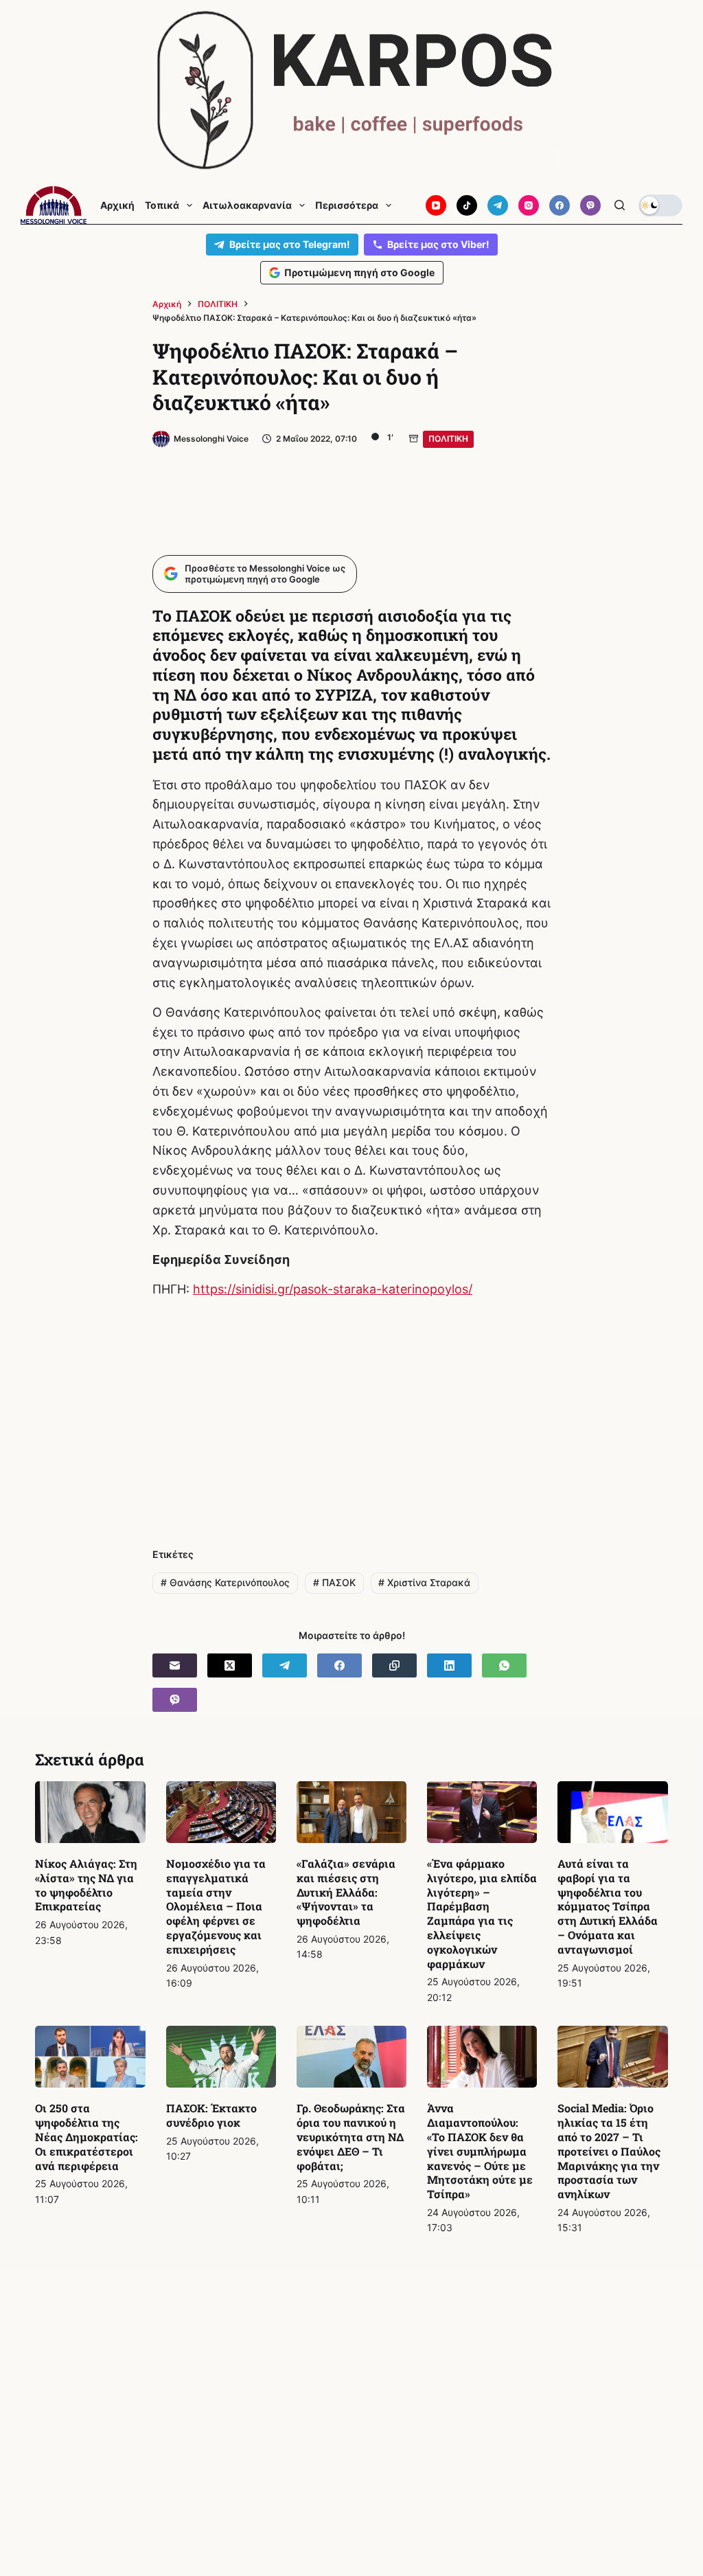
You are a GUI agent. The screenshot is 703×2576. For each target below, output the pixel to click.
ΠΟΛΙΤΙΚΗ (448, 439)
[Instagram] (529, 205)
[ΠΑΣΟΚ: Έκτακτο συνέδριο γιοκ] (221, 2057)
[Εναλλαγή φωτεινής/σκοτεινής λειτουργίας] (660, 205)
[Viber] (590, 205)
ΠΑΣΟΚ (334, 1582)
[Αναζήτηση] (620, 205)
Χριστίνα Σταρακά (424, 1582)
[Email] (175, 1665)
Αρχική (117, 205)
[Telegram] (498, 205)
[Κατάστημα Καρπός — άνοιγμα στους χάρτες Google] (351, 90)
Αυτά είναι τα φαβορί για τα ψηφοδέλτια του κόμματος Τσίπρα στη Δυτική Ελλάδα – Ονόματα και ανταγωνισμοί (608, 1906)
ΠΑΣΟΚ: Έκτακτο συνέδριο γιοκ (211, 2115)
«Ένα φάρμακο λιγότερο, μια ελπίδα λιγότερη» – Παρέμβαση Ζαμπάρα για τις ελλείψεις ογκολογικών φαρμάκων (482, 1913)
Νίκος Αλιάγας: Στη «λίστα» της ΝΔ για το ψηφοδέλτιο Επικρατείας (86, 1885)
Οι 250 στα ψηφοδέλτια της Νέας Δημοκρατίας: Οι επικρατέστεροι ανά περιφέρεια (87, 2136)
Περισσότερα (347, 205)
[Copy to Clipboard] (394, 1665)
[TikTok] (467, 205)
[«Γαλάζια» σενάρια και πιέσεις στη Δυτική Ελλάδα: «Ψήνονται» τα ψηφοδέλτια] (351, 1812)
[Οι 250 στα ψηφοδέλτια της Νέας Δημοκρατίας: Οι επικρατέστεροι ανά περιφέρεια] (90, 2057)
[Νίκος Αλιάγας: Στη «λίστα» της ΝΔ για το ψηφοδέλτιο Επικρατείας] (90, 1812)
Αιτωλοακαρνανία (247, 205)
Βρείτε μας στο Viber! (438, 244)
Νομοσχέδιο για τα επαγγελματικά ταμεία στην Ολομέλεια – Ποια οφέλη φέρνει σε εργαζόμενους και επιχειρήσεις (216, 1906)
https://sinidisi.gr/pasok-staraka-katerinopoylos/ (333, 1289)
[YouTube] (436, 205)
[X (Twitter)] (230, 1665)
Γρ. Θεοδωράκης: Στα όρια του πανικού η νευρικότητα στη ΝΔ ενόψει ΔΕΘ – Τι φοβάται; (351, 2136)
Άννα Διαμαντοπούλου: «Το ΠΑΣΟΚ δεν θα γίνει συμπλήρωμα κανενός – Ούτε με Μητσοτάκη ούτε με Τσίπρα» (480, 2151)
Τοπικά (162, 205)
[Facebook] (560, 205)
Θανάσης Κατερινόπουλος (225, 1582)
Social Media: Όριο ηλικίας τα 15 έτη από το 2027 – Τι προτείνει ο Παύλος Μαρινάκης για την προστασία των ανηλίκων (609, 2151)
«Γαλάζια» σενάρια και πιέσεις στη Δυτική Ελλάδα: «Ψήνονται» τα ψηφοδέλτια (346, 1892)
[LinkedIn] (449, 1665)
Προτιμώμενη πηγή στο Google (359, 272)
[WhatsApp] (504, 1665)
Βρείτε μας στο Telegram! (290, 244)
